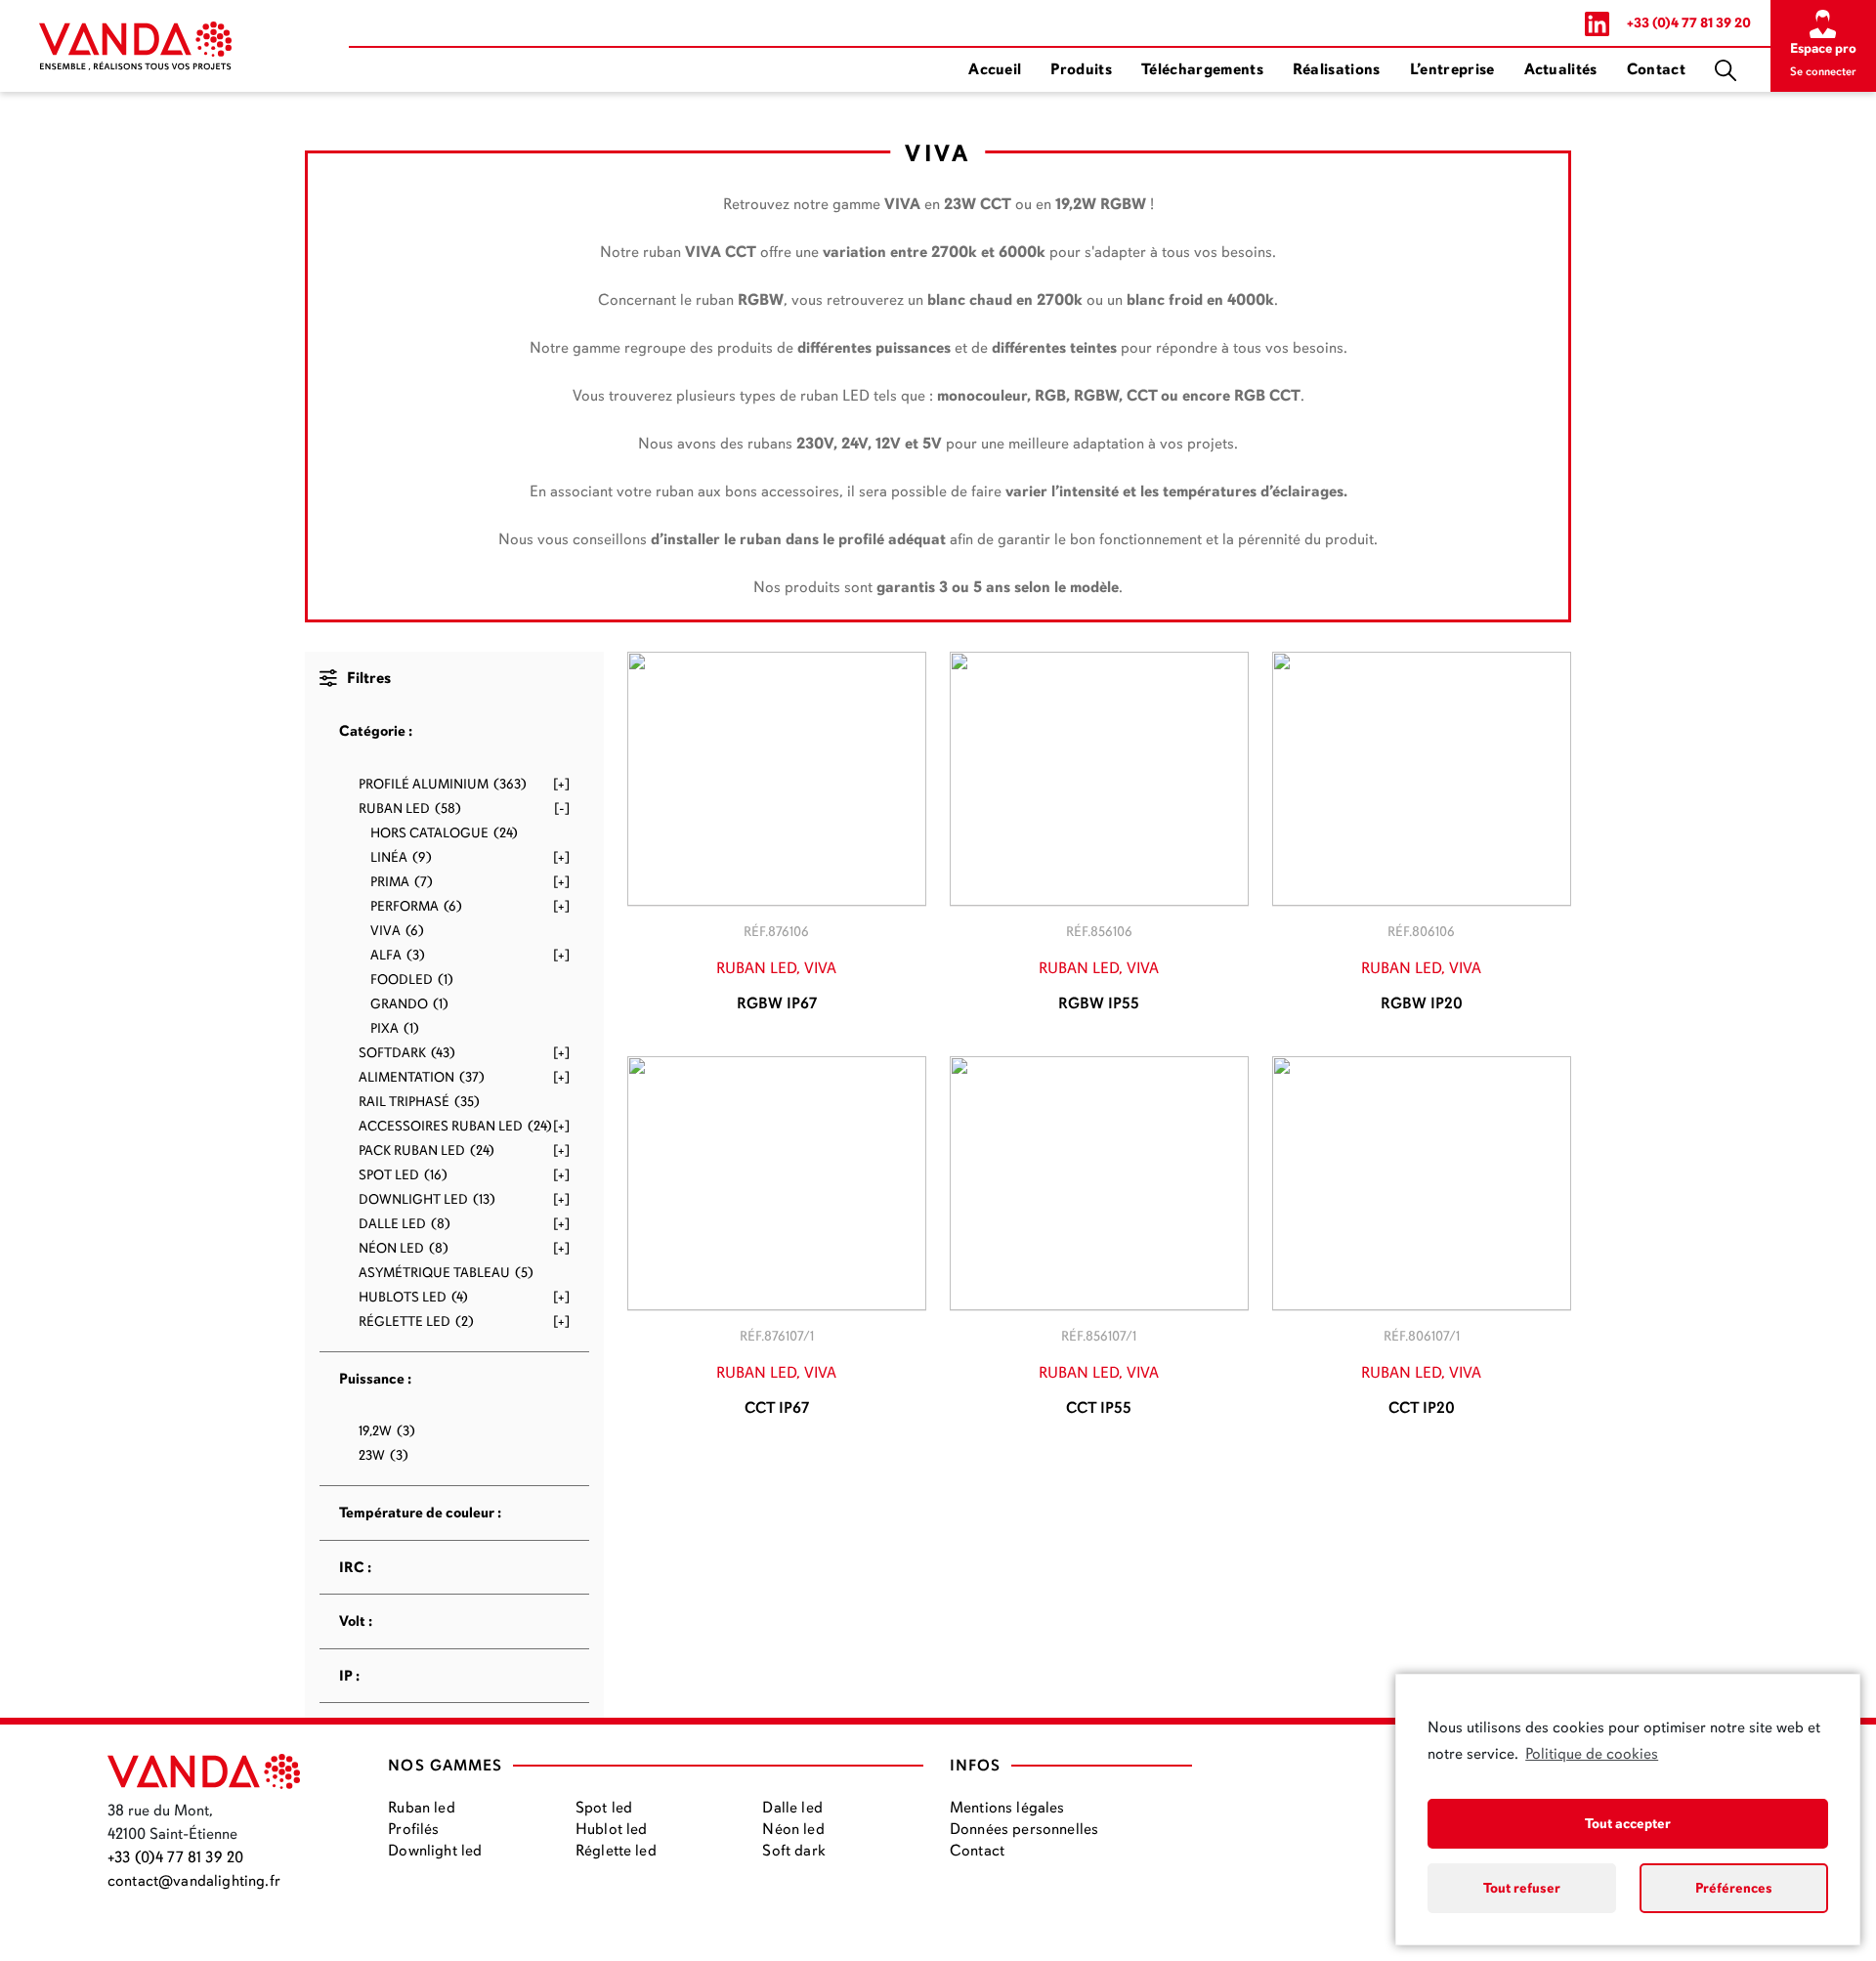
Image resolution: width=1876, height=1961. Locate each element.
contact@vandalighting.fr (194, 1881)
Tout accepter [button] (1628, 1823)
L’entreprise (1452, 69)
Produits (1081, 69)
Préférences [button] (1734, 1888)
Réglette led (616, 1851)
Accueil (995, 69)
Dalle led (792, 1808)
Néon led (793, 1829)
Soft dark (793, 1851)
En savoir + (777, 784)
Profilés (413, 1829)
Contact (1656, 69)
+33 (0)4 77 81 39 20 (1689, 23)
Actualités (1561, 69)
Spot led (604, 1808)
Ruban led (421, 1808)
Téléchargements (1202, 69)
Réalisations (1337, 69)
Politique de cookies (1592, 1754)
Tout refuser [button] (1522, 1888)
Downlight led (435, 1851)
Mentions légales (1007, 1808)
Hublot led (612, 1829)
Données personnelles (1024, 1829)
